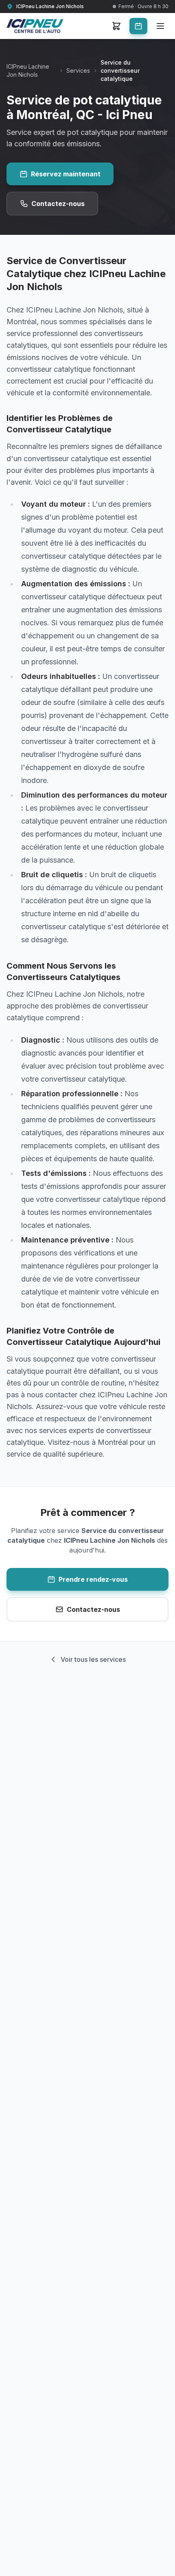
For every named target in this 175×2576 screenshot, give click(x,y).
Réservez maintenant (66, 174)
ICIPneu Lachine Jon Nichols (28, 70)
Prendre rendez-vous (93, 1579)
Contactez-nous (58, 204)
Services (78, 70)
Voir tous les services (93, 1659)
